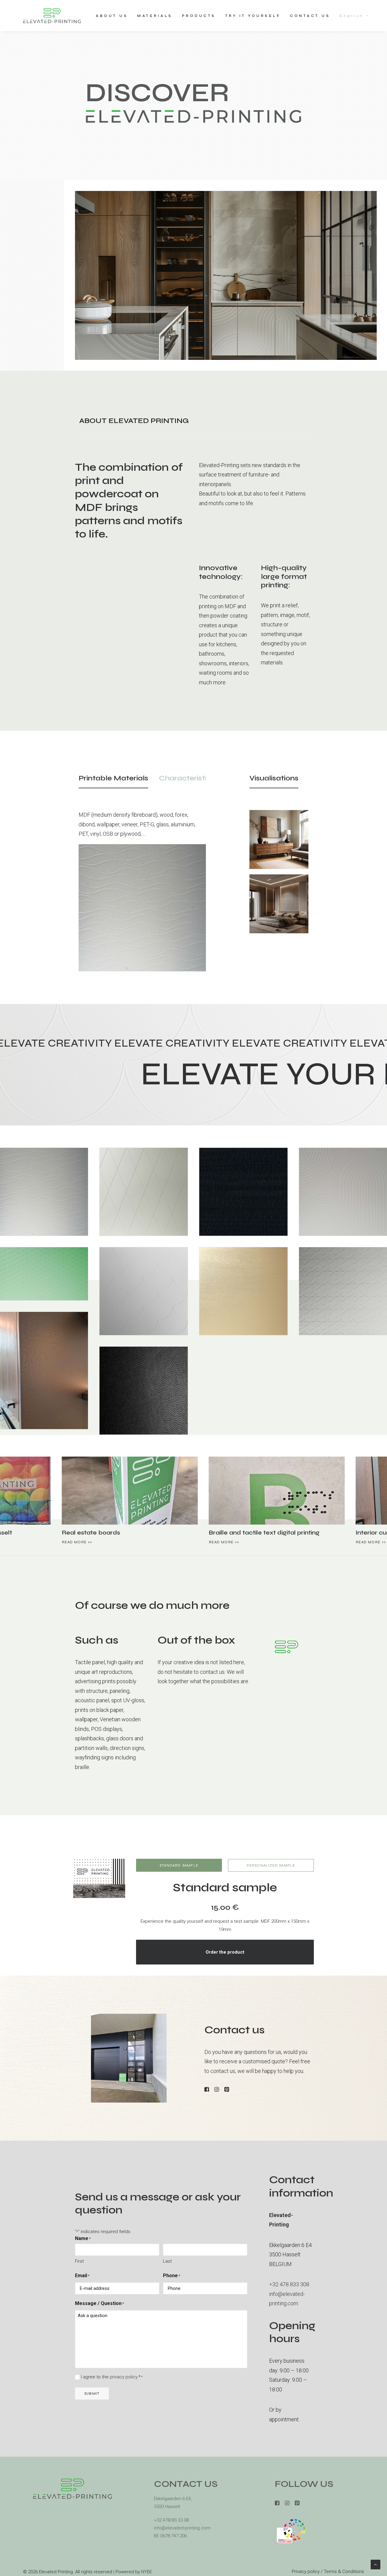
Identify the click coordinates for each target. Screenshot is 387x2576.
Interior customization (184, 1533)
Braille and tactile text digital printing (59, 1533)
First (79, 2261)
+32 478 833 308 (289, 2284)
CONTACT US (310, 16)
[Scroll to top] (376, 2564)
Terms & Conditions (344, 2571)
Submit (92, 2394)
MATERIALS (155, 16)
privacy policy (124, 2377)
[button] (72, 1490)
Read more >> (19, 1542)
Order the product (225, 1952)
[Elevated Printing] (52, 16)
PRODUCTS (199, 16)
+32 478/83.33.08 (171, 2520)
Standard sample (179, 1865)
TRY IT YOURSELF (253, 16)
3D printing (314, 1533)
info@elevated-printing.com (182, 2528)
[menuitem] (114, 16)
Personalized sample (271, 1865)
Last (167, 2261)
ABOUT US (112, 16)
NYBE (147, 2572)
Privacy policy (306, 2571)
